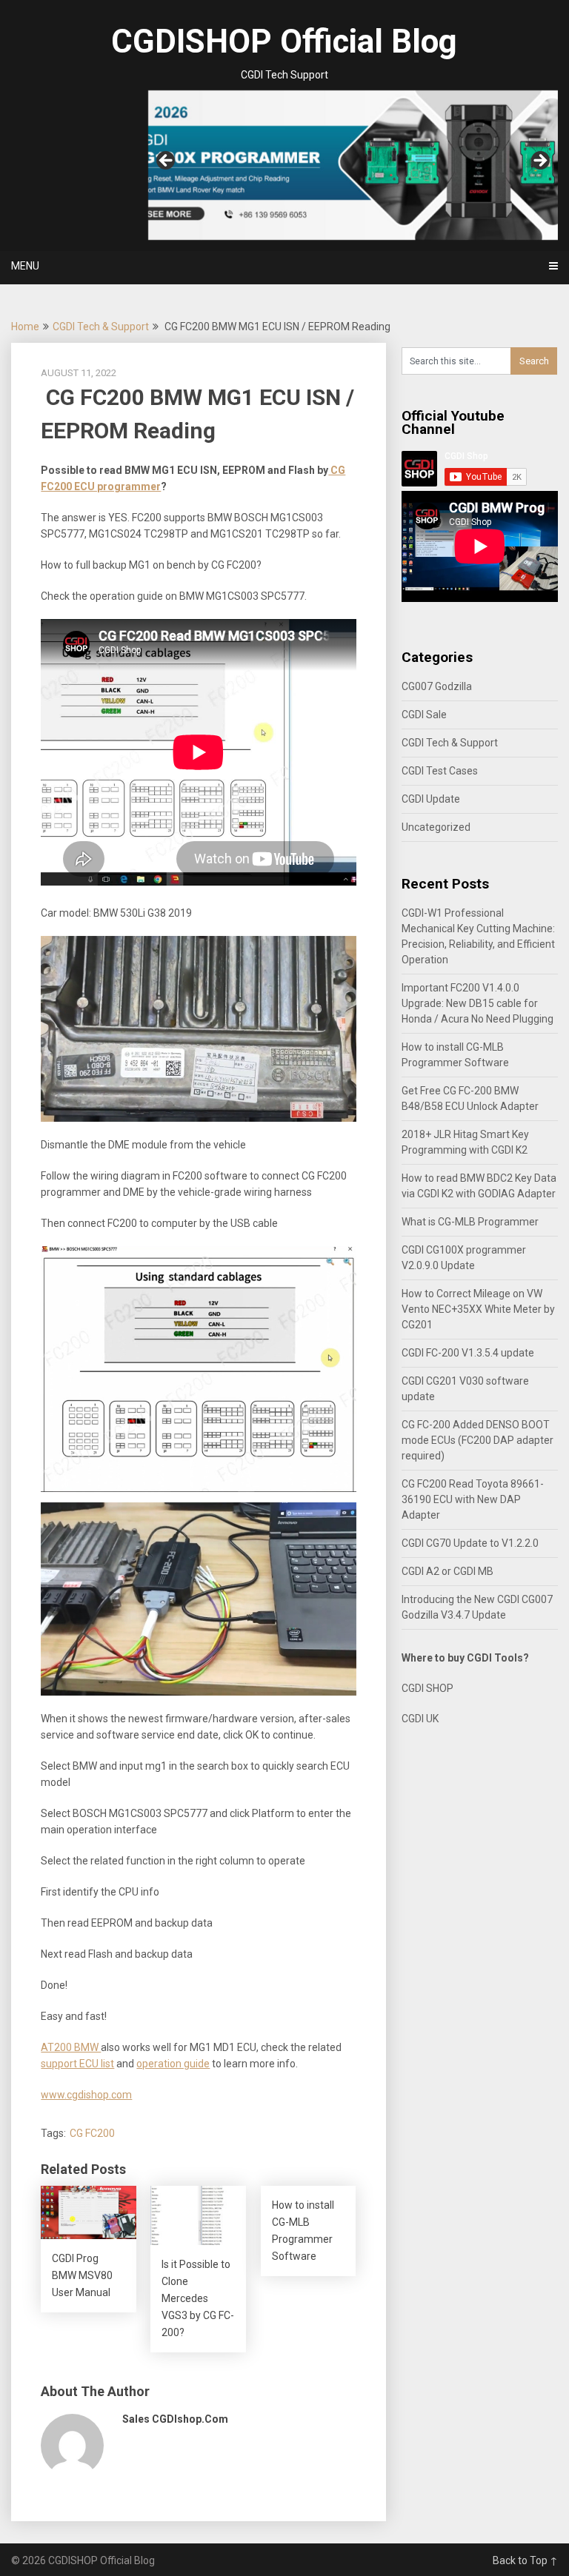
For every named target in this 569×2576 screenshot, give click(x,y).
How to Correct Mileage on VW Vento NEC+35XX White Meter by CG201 (478, 1309)
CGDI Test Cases (440, 771)
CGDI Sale (424, 715)
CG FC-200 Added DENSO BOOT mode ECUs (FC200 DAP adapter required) (478, 1440)
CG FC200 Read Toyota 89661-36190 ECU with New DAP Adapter (473, 1499)
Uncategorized (436, 827)
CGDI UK (420, 1719)
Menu (25, 266)
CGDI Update (431, 799)
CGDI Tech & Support (101, 327)
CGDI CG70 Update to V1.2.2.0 (470, 1543)
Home (25, 327)
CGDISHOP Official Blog (284, 41)
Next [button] (539, 161)
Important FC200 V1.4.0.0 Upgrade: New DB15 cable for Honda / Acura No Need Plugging (478, 1003)
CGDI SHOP (427, 1688)
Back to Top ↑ (525, 2560)
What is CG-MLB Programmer (470, 1222)
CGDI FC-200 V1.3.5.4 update (468, 1353)
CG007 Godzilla (437, 686)
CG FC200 (92, 2133)
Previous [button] (167, 161)
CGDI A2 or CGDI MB (447, 1571)
